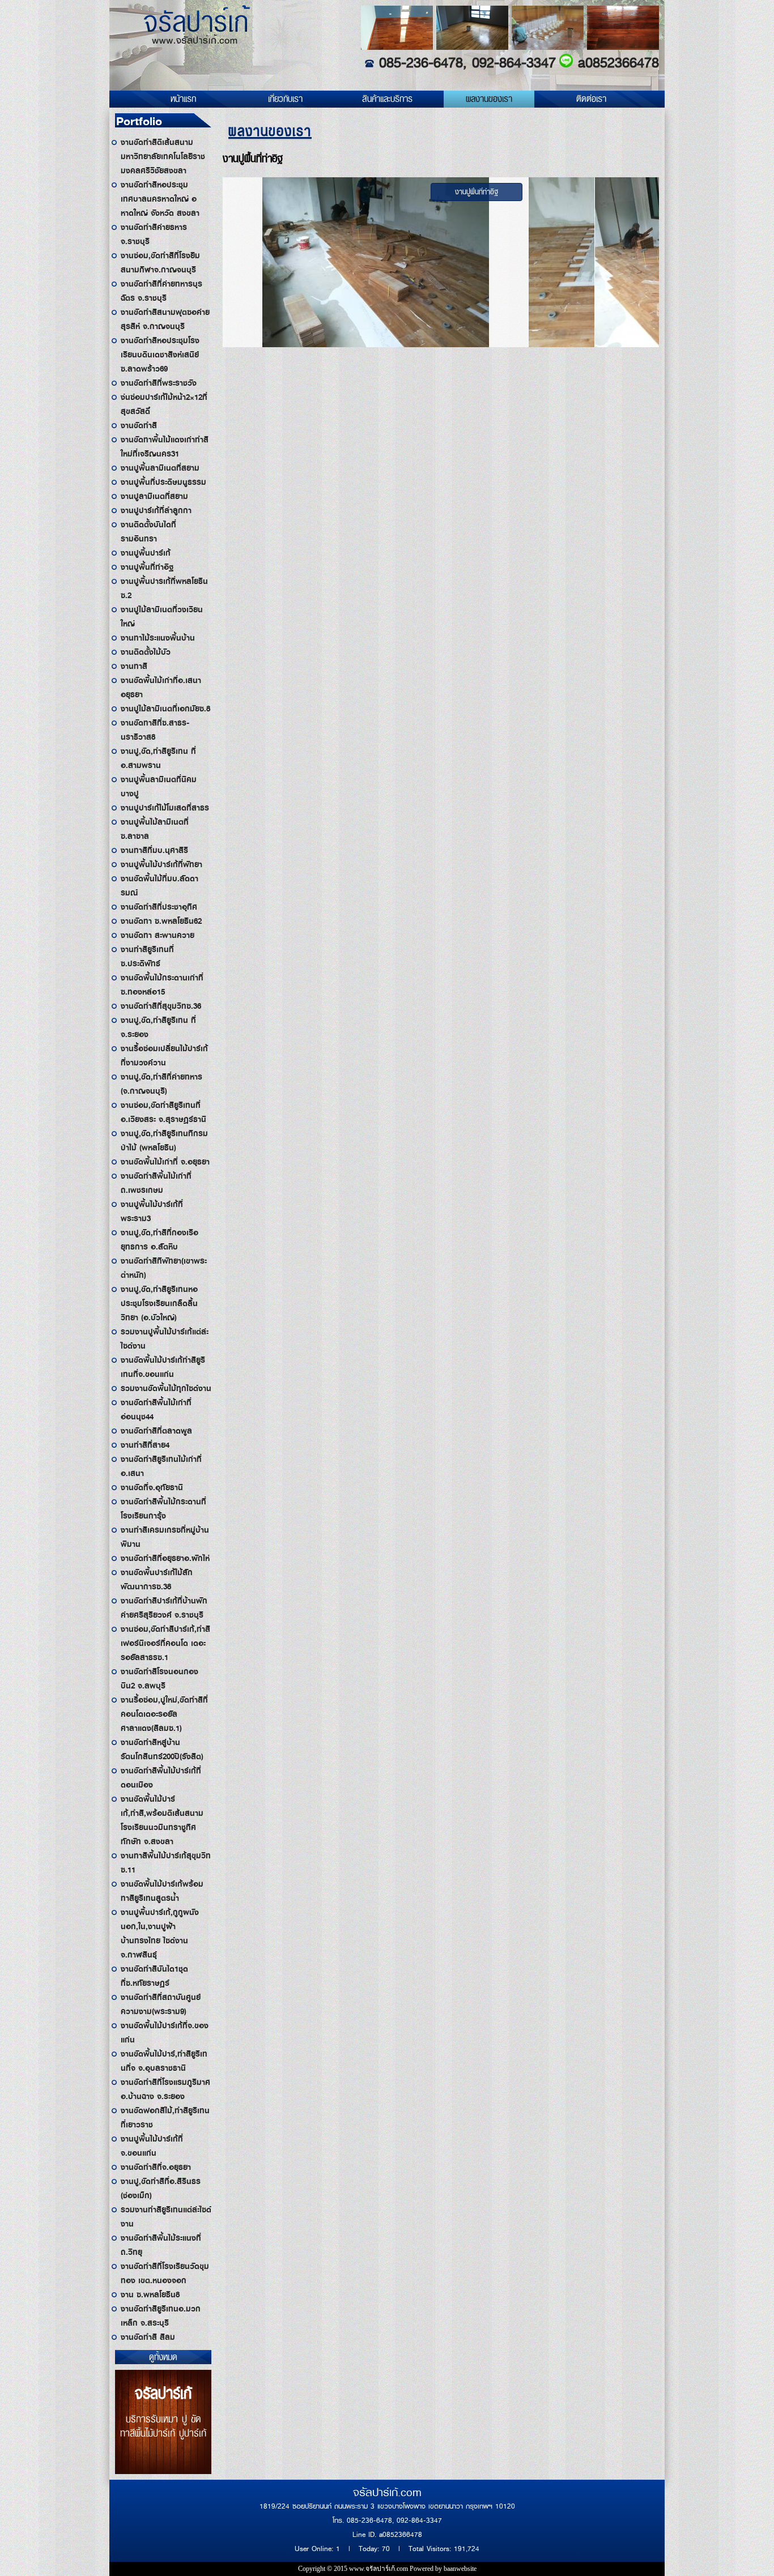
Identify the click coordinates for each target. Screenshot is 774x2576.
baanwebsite (460, 2569)
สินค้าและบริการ (387, 99)
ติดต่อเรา (591, 99)
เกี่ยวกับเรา (285, 99)
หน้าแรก (183, 99)
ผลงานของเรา (489, 99)
